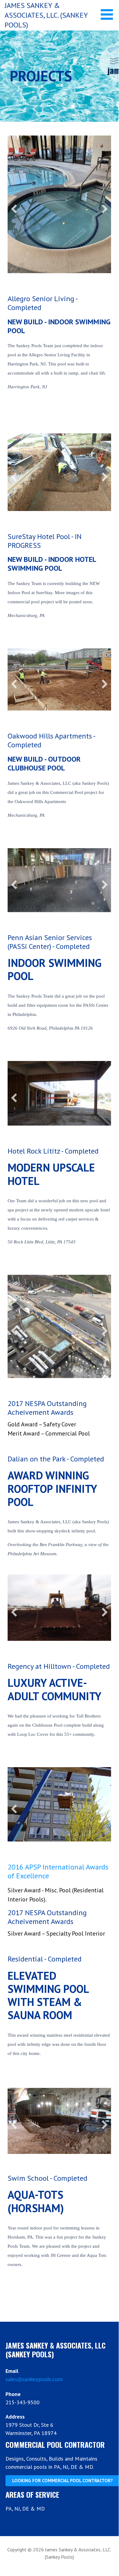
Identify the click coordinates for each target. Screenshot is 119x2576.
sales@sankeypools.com (34, 2354)
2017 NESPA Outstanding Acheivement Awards (47, 1382)
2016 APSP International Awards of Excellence (58, 1844)
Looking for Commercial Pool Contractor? (62, 2455)
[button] (109, 14)
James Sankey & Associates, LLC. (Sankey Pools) (46, 15)
